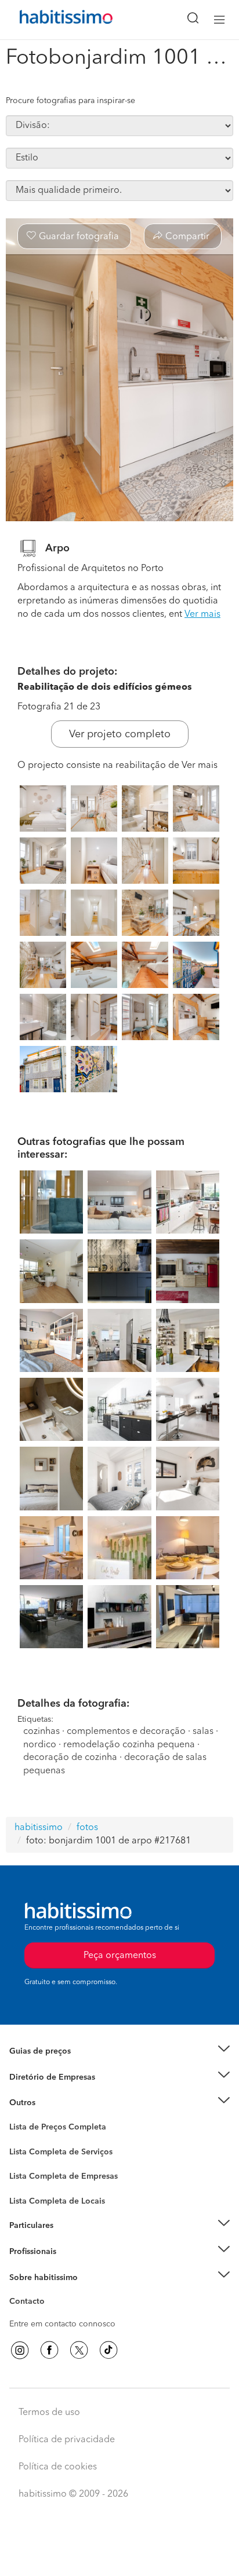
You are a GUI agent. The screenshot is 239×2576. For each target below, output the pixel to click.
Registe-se (28, 2252)
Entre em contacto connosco (62, 2324)
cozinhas (41, 1732)
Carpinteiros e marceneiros (60, 2196)
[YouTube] (79, 2350)
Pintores (24, 2172)
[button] (119, 2052)
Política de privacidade (67, 2440)
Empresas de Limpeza (50, 2103)
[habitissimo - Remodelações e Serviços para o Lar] (53, 20)
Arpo (57, 548)
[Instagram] (20, 2350)
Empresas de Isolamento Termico (71, 2161)
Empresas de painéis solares (62, 2091)
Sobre (21, 2292)
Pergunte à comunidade (54, 2129)
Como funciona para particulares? (72, 2240)
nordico (40, 1745)
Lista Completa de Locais (57, 2201)
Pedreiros (27, 2184)
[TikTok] (108, 2350)
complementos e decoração (126, 1732)
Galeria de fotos (39, 2140)
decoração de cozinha (70, 1758)
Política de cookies (58, 2467)
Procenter (27, 2152)
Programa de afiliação (50, 2315)
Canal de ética (36, 2303)
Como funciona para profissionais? (74, 2266)
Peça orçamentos (119, 2556)
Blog (18, 2117)
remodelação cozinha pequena (129, 1745)
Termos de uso (49, 2413)
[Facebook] (49, 2350)
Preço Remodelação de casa (61, 2077)
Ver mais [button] (202, 614)
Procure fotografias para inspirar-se (70, 101)
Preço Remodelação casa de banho (75, 2066)
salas (203, 1732)
